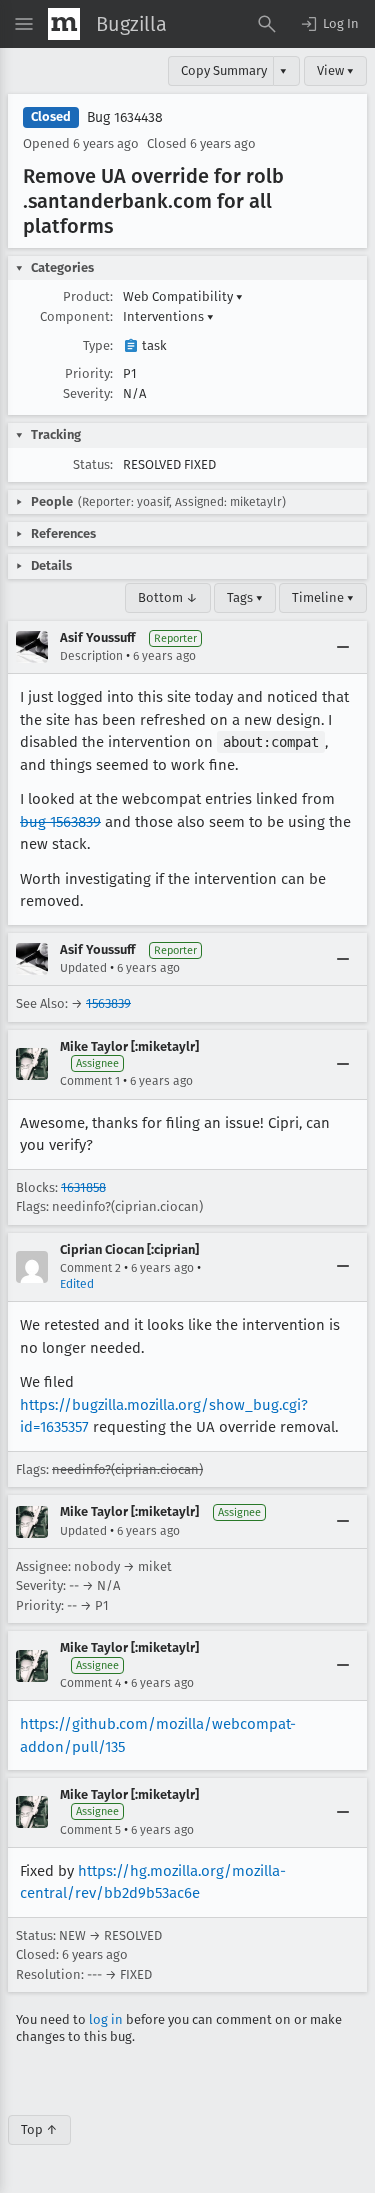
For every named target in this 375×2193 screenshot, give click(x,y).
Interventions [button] (168, 316)
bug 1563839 (60, 822)
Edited (77, 1284)
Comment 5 (90, 1830)
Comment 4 (90, 1683)
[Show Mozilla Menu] (64, 24)
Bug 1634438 (125, 117)
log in (106, 2019)
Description (91, 656)
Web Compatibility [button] (183, 296)
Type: (98, 345)
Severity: (88, 393)
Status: (93, 464)
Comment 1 (90, 1081)
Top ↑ (39, 2129)
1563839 (108, 1003)
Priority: (89, 373)
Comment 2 (90, 1268)
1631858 (83, 1187)
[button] (329, 24)
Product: (88, 296)
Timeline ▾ (323, 597)
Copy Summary (224, 70)
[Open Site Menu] (24, 24)
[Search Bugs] (267, 24)
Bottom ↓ (168, 597)
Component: (76, 316)
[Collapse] (343, 647)
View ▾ (335, 70)
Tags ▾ (245, 597)
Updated (83, 968)
